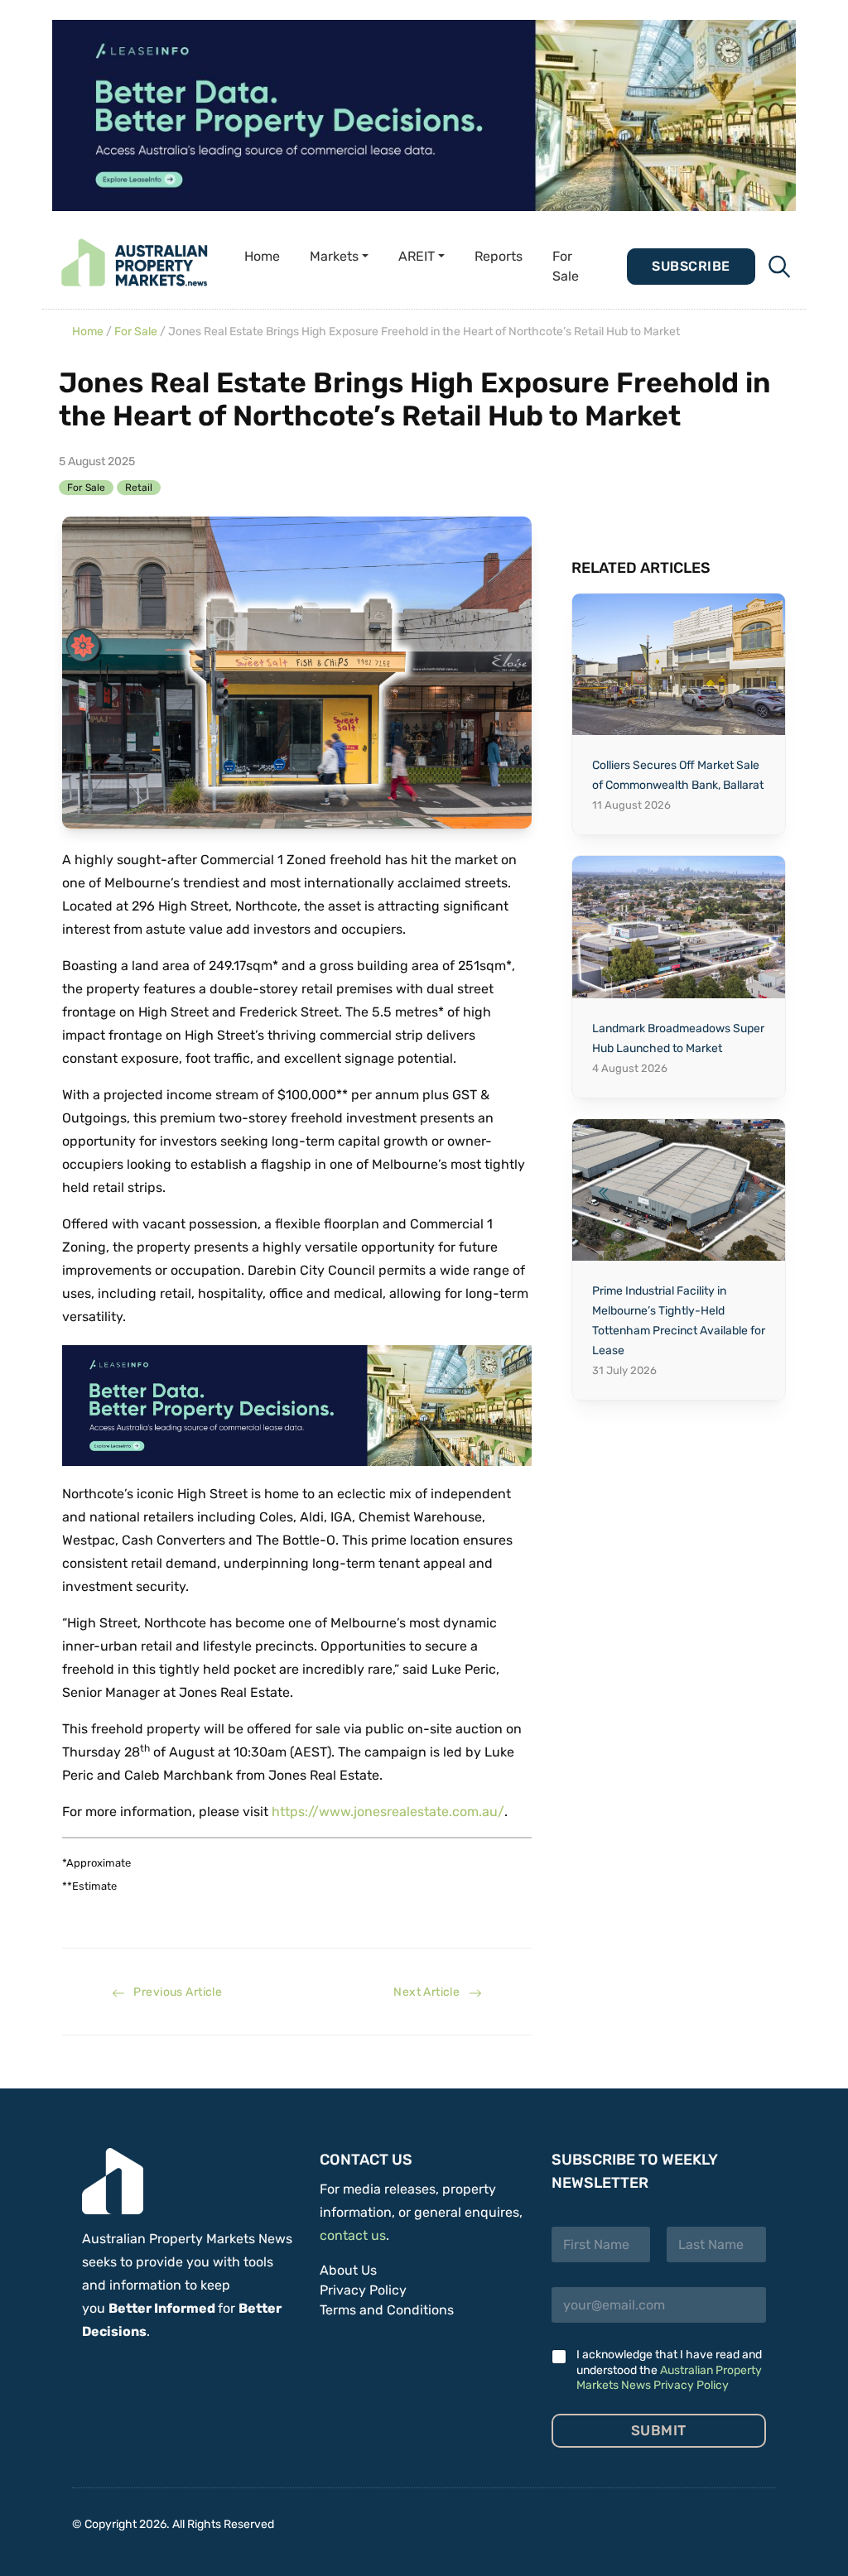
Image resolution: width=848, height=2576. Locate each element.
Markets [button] (334, 256)
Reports (499, 256)
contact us (353, 2235)
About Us (348, 2270)
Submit (659, 2430)
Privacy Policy (363, 2290)
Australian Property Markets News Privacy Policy (669, 2378)
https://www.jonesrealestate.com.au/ (388, 1812)
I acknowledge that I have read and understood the (669, 2369)
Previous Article (173, 1992)
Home (262, 256)
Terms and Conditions (387, 2310)
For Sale (566, 266)
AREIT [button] (417, 256)
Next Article (431, 1992)
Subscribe (691, 266)
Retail (139, 488)
